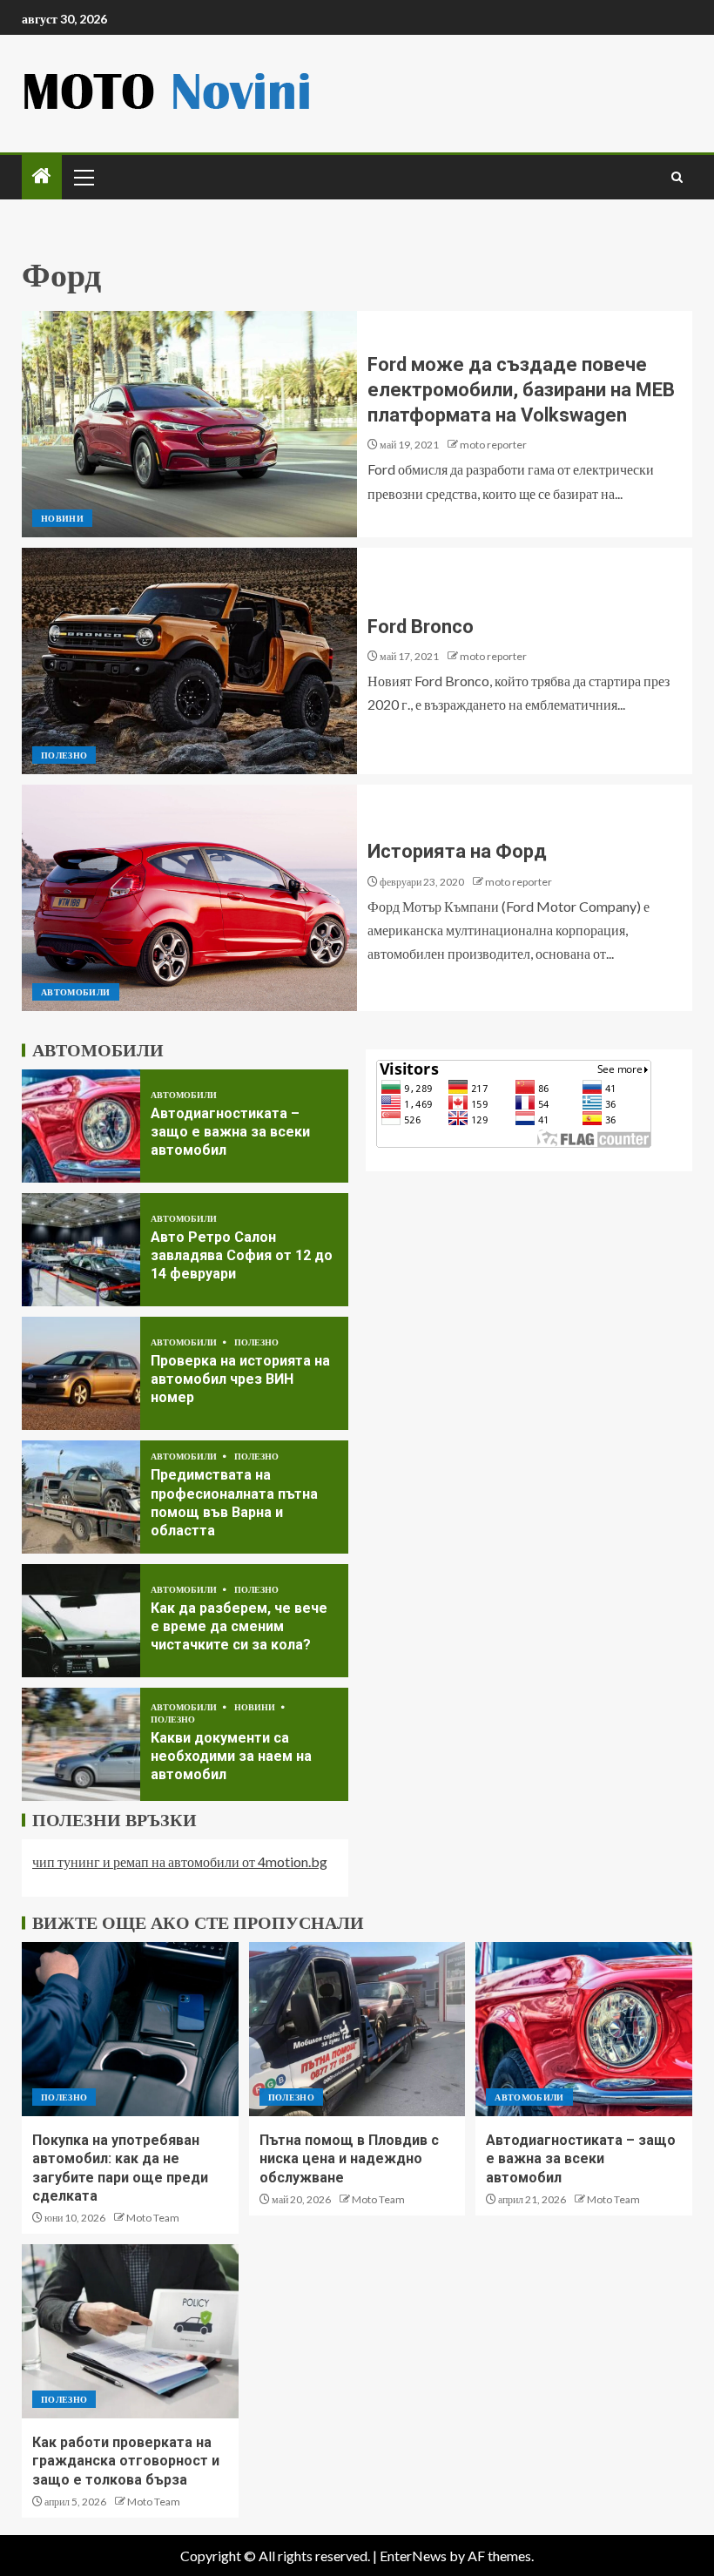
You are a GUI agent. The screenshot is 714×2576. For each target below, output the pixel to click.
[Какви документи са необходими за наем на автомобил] (81, 1744)
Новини (62, 518)
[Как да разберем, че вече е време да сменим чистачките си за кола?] (81, 1621)
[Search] (677, 177)
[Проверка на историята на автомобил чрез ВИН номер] (81, 1373)
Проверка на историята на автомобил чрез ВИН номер (240, 1379)
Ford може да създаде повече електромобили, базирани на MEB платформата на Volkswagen (521, 390)
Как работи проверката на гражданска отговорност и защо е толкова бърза (126, 2461)
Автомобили (76, 992)
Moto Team (153, 2218)
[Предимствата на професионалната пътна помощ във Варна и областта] (81, 1497)
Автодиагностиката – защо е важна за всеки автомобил (230, 1132)
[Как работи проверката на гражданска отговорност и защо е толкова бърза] (130, 2331)
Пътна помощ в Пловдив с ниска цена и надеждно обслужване (349, 2159)
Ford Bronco (421, 627)
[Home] (42, 176)
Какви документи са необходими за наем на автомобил (231, 1757)
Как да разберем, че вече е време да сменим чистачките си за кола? (239, 1627)
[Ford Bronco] (189, 661)
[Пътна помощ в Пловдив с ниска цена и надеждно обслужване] (357, 2029)
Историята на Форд (457, 851)
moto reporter (493, 445)
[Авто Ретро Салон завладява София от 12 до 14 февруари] (81, 1250)
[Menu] (83, 177)
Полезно (64, 755)
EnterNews (413, 2556)
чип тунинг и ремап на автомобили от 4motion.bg (180, 1861)
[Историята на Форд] (189, 898)
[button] (83, 177)
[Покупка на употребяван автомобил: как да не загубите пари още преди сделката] (130, 2029)
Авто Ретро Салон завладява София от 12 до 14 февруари (242, 1256)
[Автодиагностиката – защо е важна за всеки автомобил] (81, 1126)
